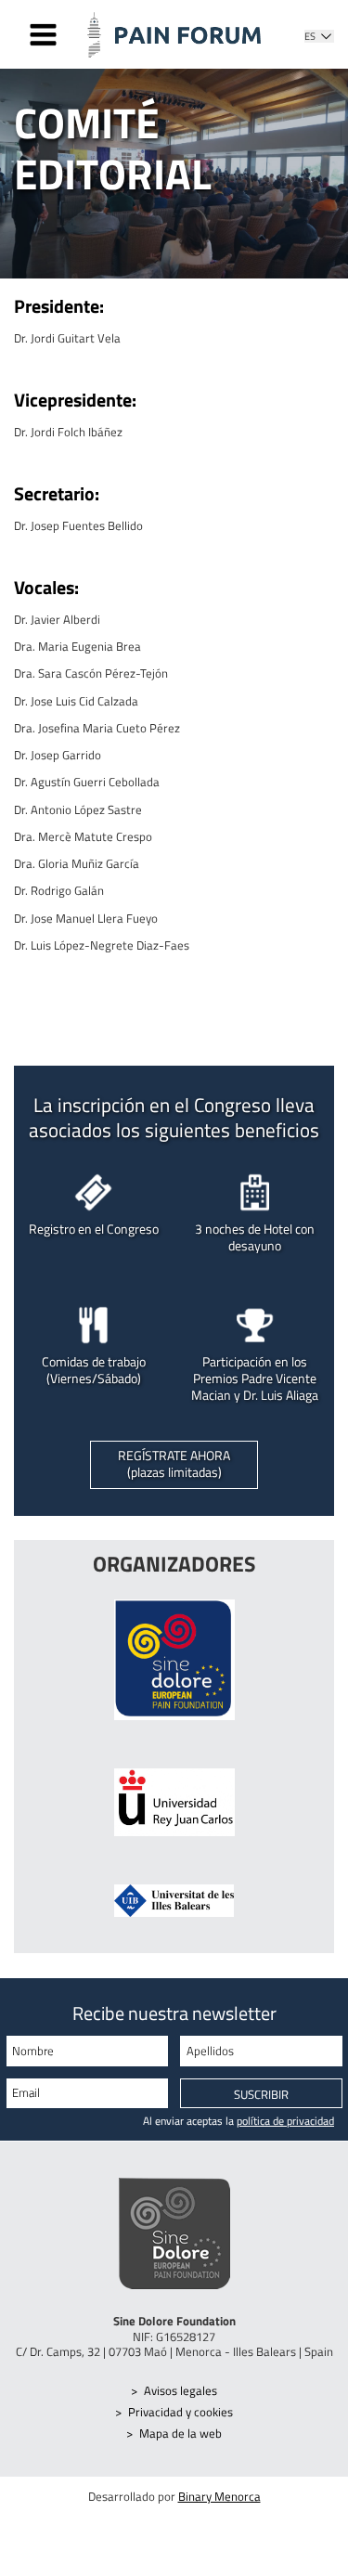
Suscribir (261, 2094)
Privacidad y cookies (180, 2412)
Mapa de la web (180, 2433)
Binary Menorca (219, 2496)
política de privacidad (285, 2121)
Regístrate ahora (174, 1464)
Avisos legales (180, 2390)
